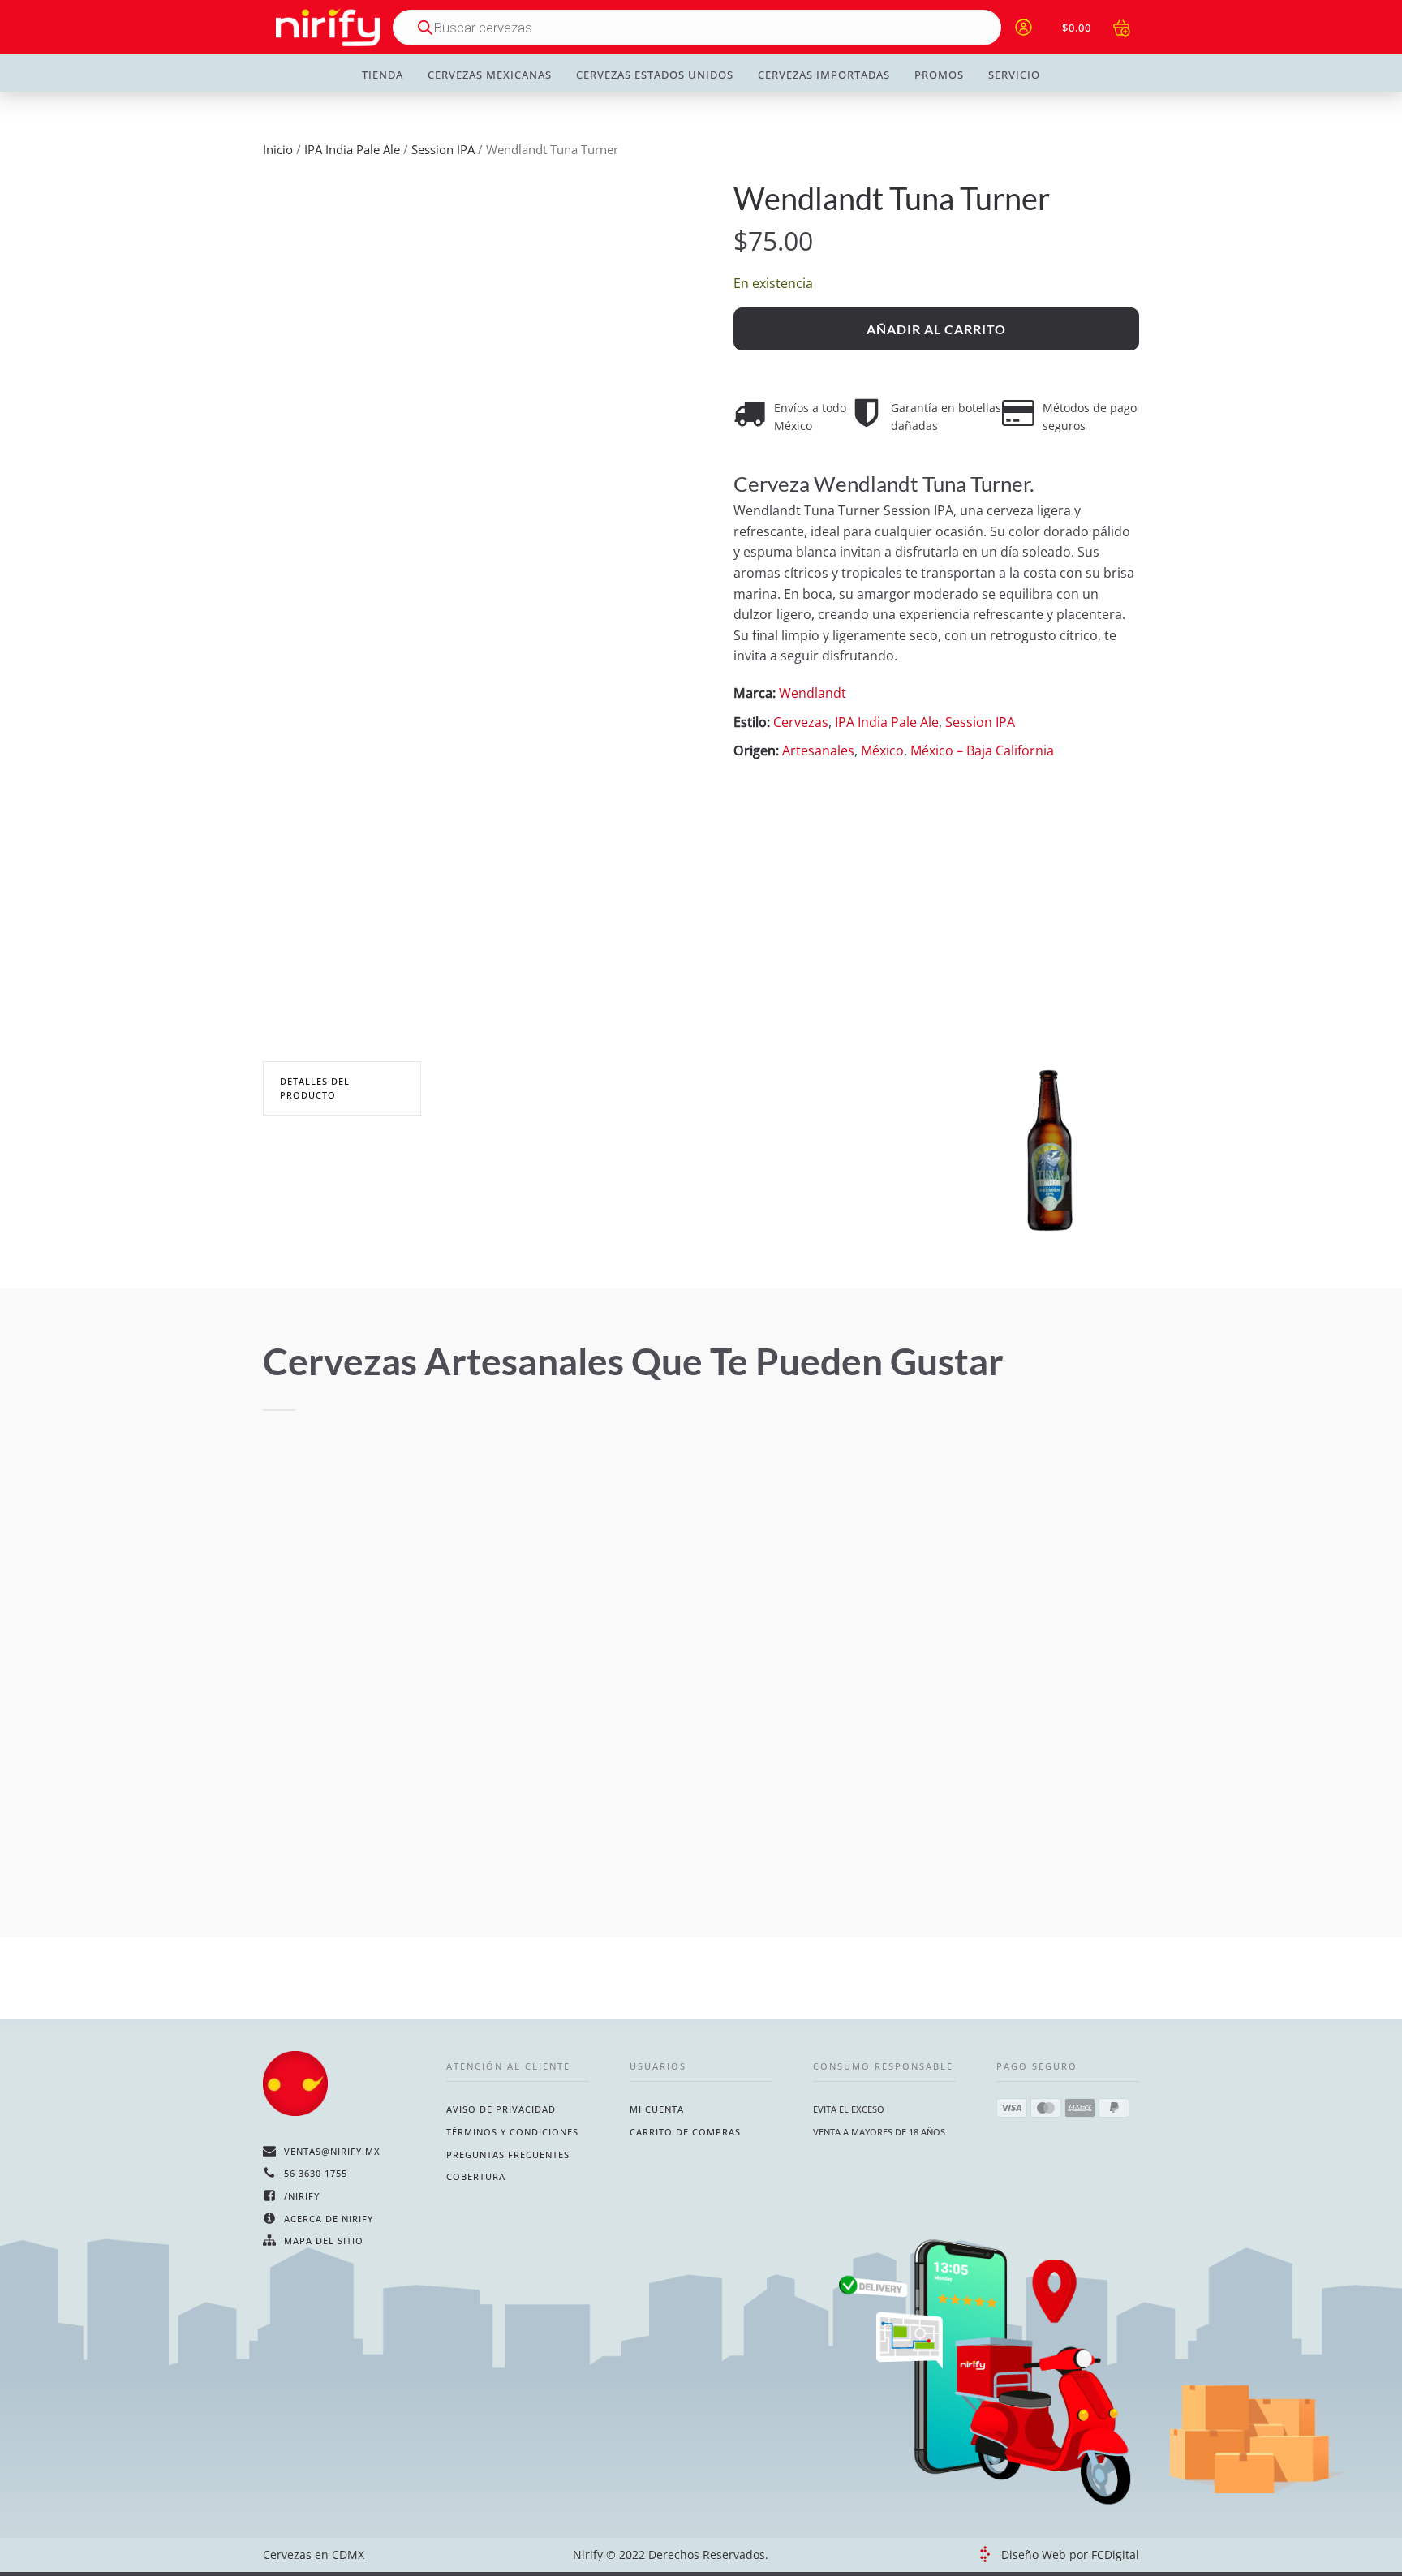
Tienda (383, 75)
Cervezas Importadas (824, 75)
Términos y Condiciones (512, 2132)
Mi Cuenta (657, 2109)
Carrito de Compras (685, 2132)
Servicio (1014, 75)
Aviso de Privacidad (501, 2109)
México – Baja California (982, 750)
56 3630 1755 (316, 2173)
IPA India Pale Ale (352, 149)
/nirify (302, 2196)
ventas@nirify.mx (332, 2151)
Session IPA (443, 149)
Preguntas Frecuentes (508, 2155)
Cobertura (476, 2176)
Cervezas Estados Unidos (655, 75)
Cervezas (801, 722)
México (882, 750)
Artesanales (818, 750)
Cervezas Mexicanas (490, 75)
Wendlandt (813, 693)
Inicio (278, 149)
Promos (939, 75)
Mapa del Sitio (324, 2241)
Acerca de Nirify (329, 2219)
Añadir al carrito (936, 329)
